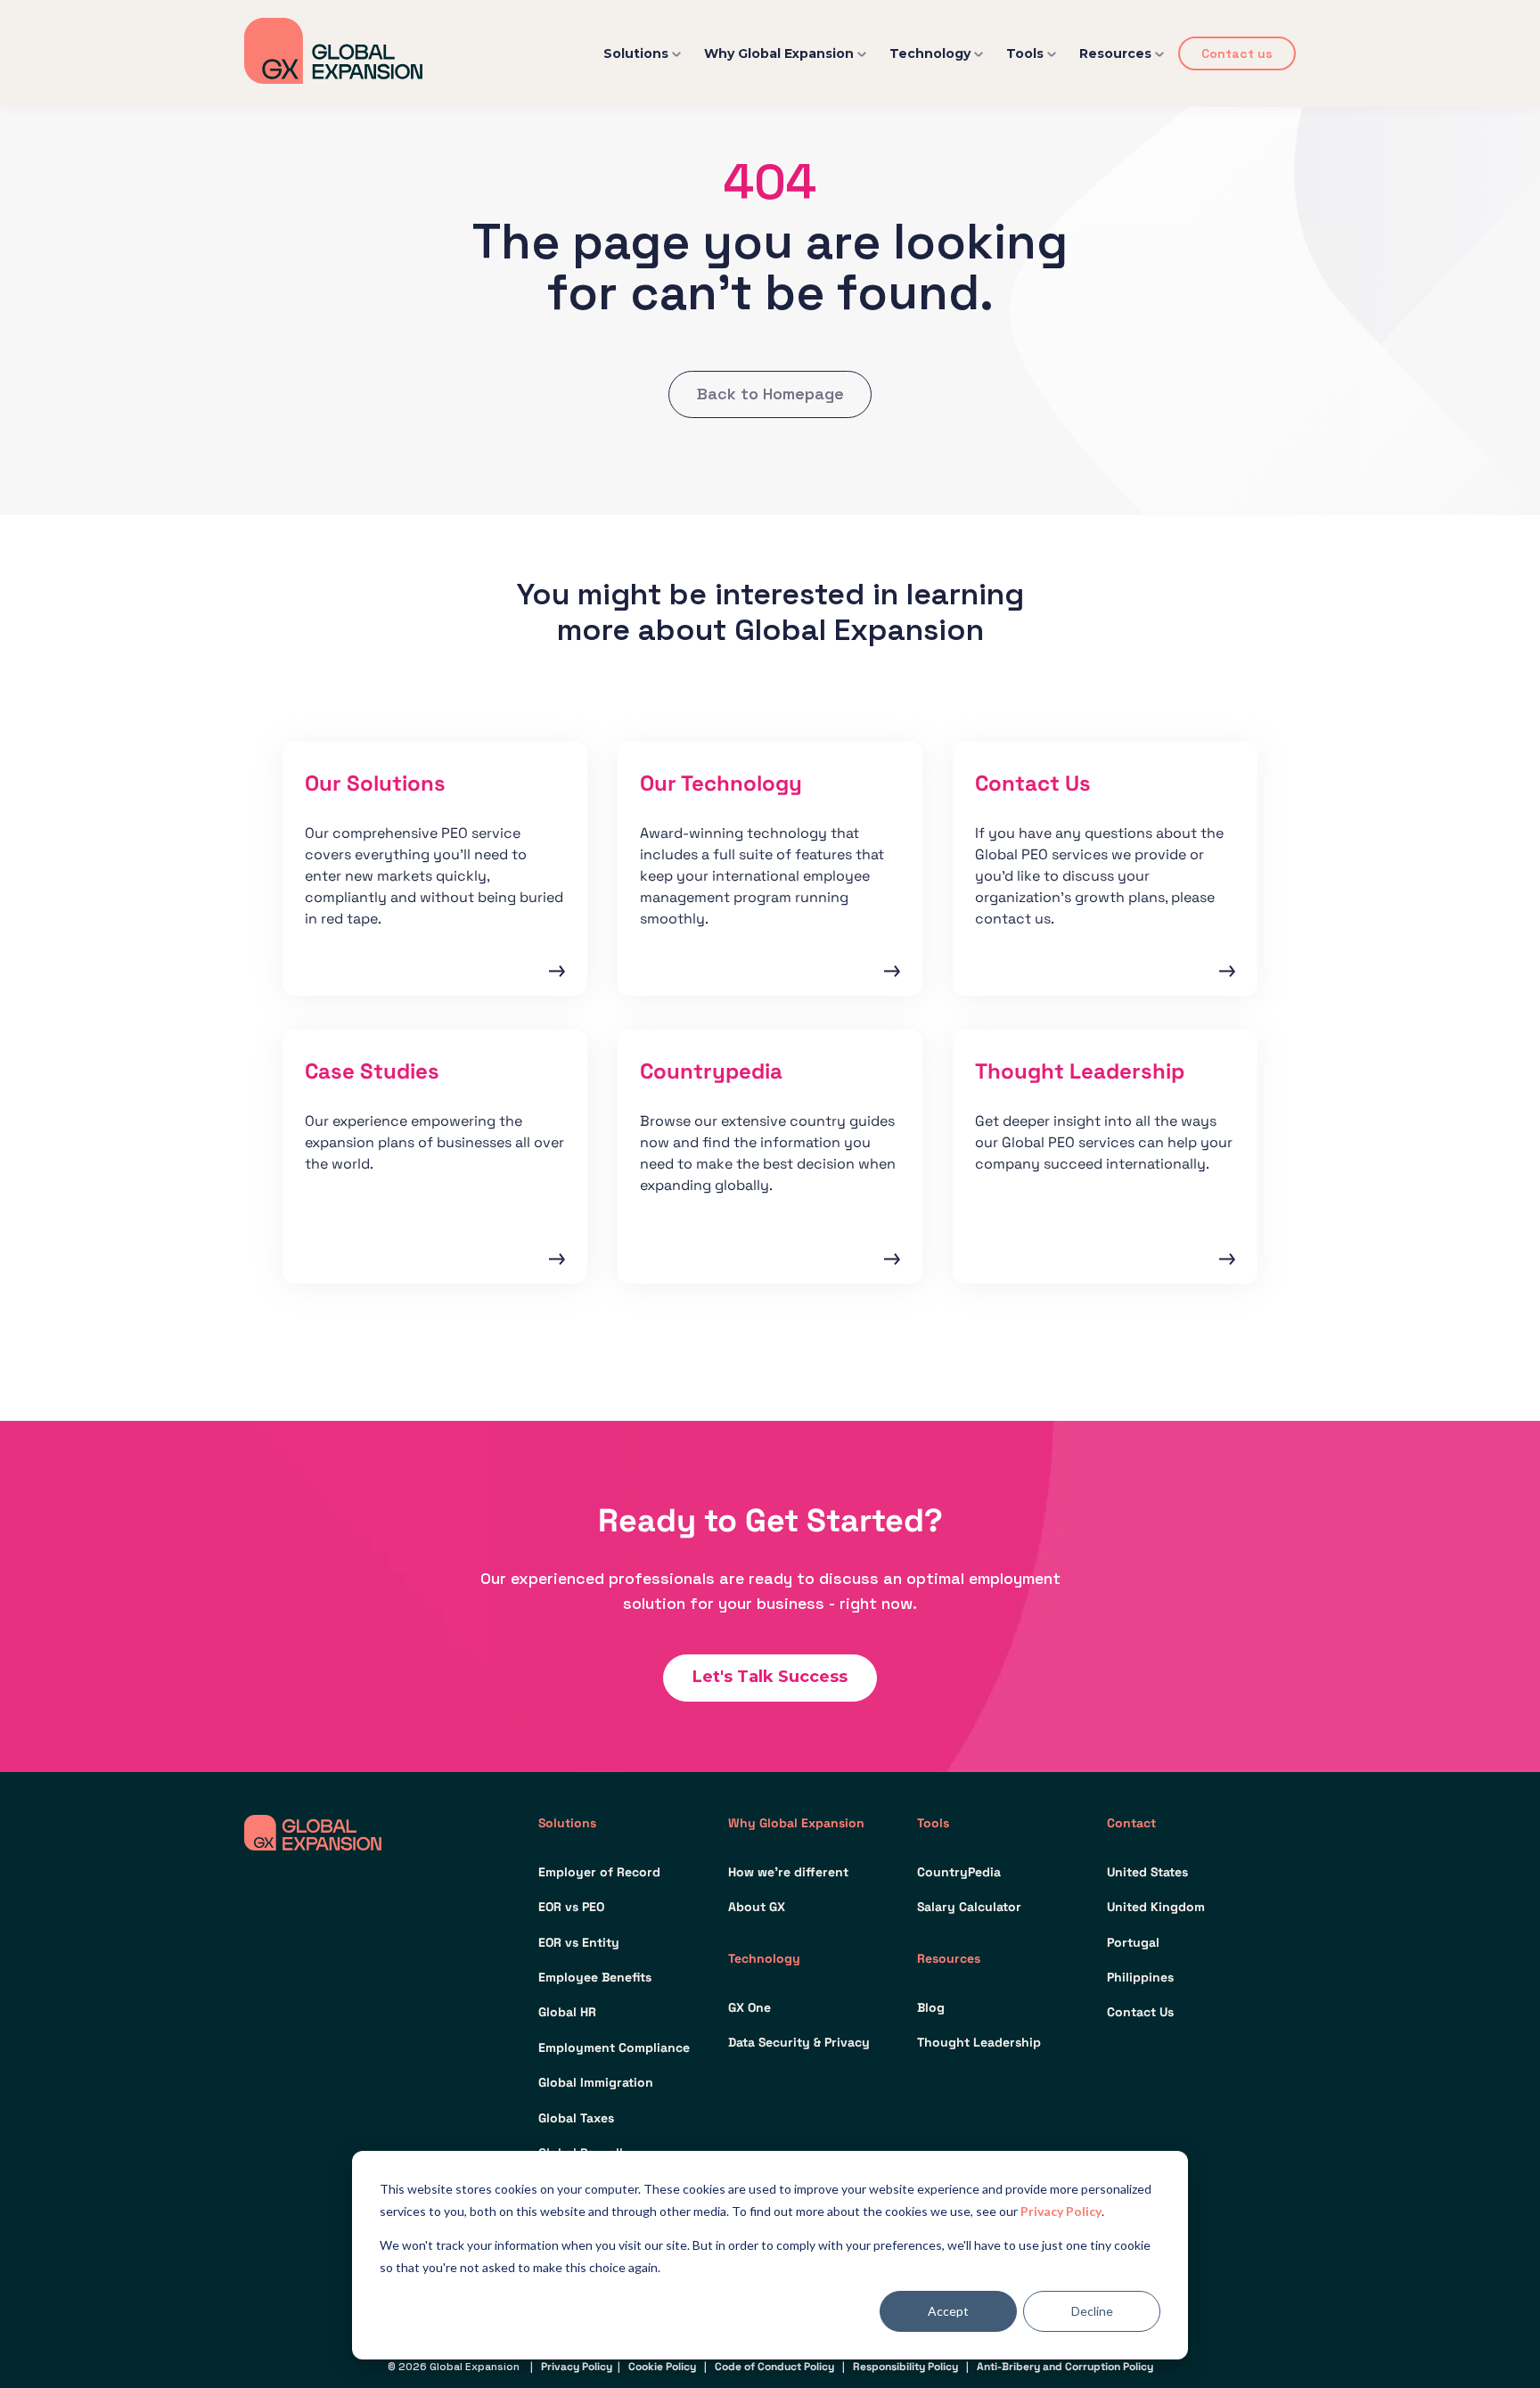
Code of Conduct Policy (774, 2367)
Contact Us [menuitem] (1140, 2012)
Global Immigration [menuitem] (596, 2082)
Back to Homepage (770, 394)
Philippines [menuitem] (1140, 1977)
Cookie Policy (662, 2367)
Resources (1115, 53)
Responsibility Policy (905, 2367)
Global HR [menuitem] (567, 2012)
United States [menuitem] (1147, 1872)
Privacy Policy (1061, 2211)
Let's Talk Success (770, 1677)
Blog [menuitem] (931, 2007)
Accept (948, 2311)
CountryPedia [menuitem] (959, 1872)
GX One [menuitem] (750, 2007)
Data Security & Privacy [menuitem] (799, 2042)
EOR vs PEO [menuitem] (571, 1907)
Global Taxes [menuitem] (576, 2118)
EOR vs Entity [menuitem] (579, 1942)
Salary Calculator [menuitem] (969, 1907)
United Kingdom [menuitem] (1156, 1907)
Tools (1025, 53)
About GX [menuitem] (757, 1907)
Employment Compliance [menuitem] (614, 2047)
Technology (930, 53)
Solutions (636, 53)
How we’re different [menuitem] (788, 1872)
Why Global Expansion (779, 53)
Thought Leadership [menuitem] (979, 2042)
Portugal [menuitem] (1133, 1942)
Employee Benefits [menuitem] (595, 1977)
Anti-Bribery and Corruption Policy (1065, 2367)
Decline (1092, 2311)
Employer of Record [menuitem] (599, 1872)
